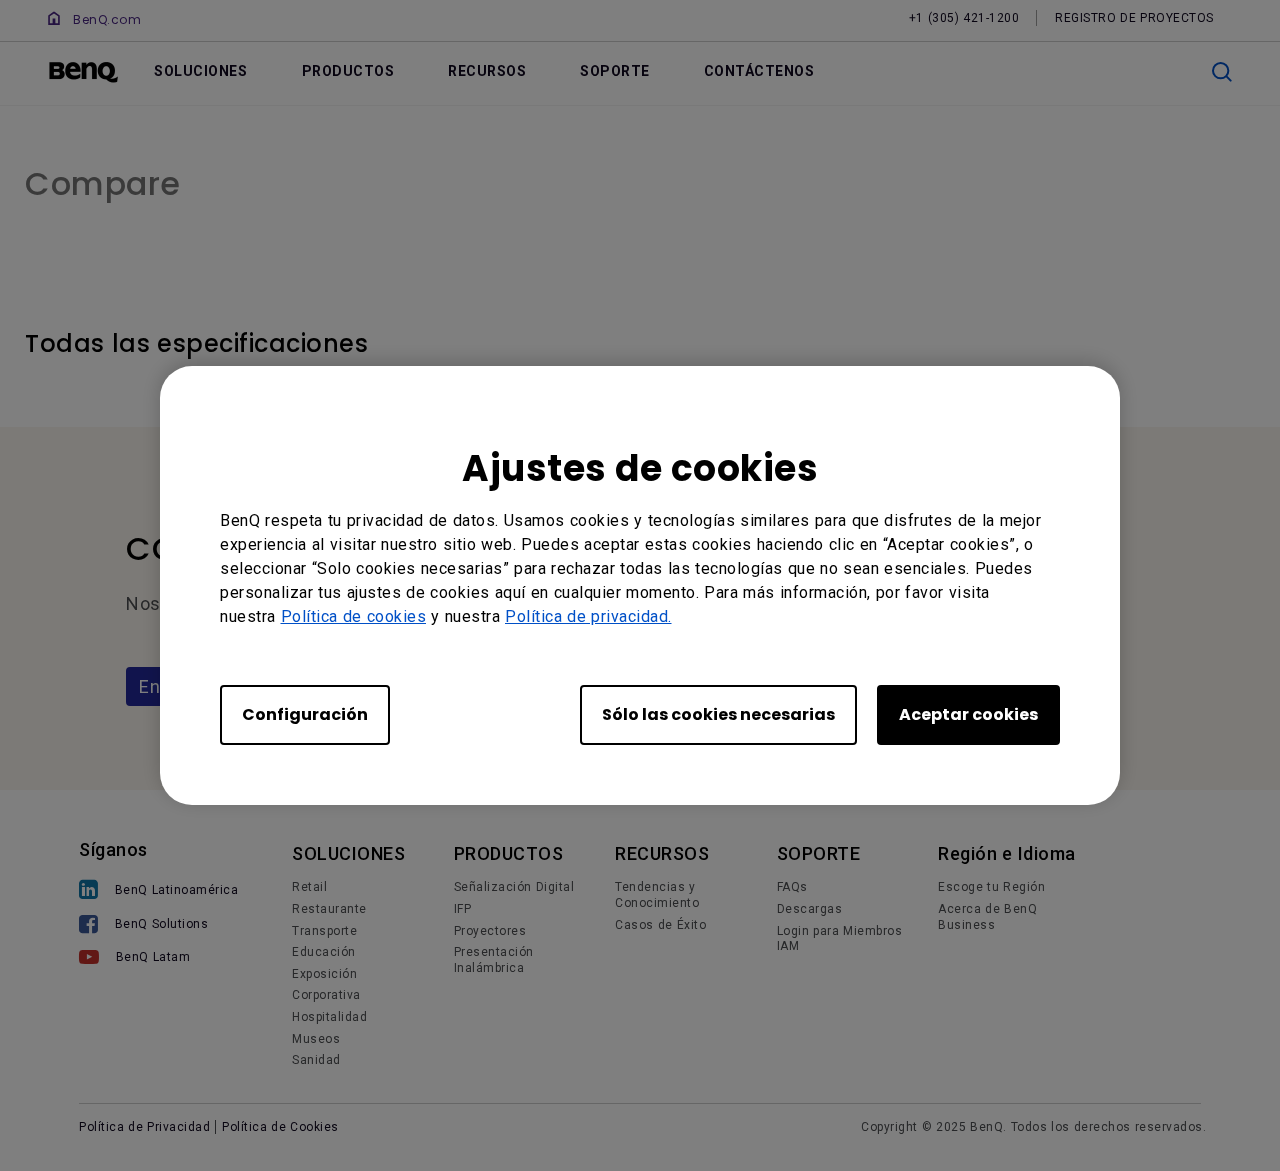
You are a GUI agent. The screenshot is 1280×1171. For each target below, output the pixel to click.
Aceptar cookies (968, 714)
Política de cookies (354, 616)
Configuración (305, 714)
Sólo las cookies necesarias (718, 714)
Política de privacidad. (588, 616)
